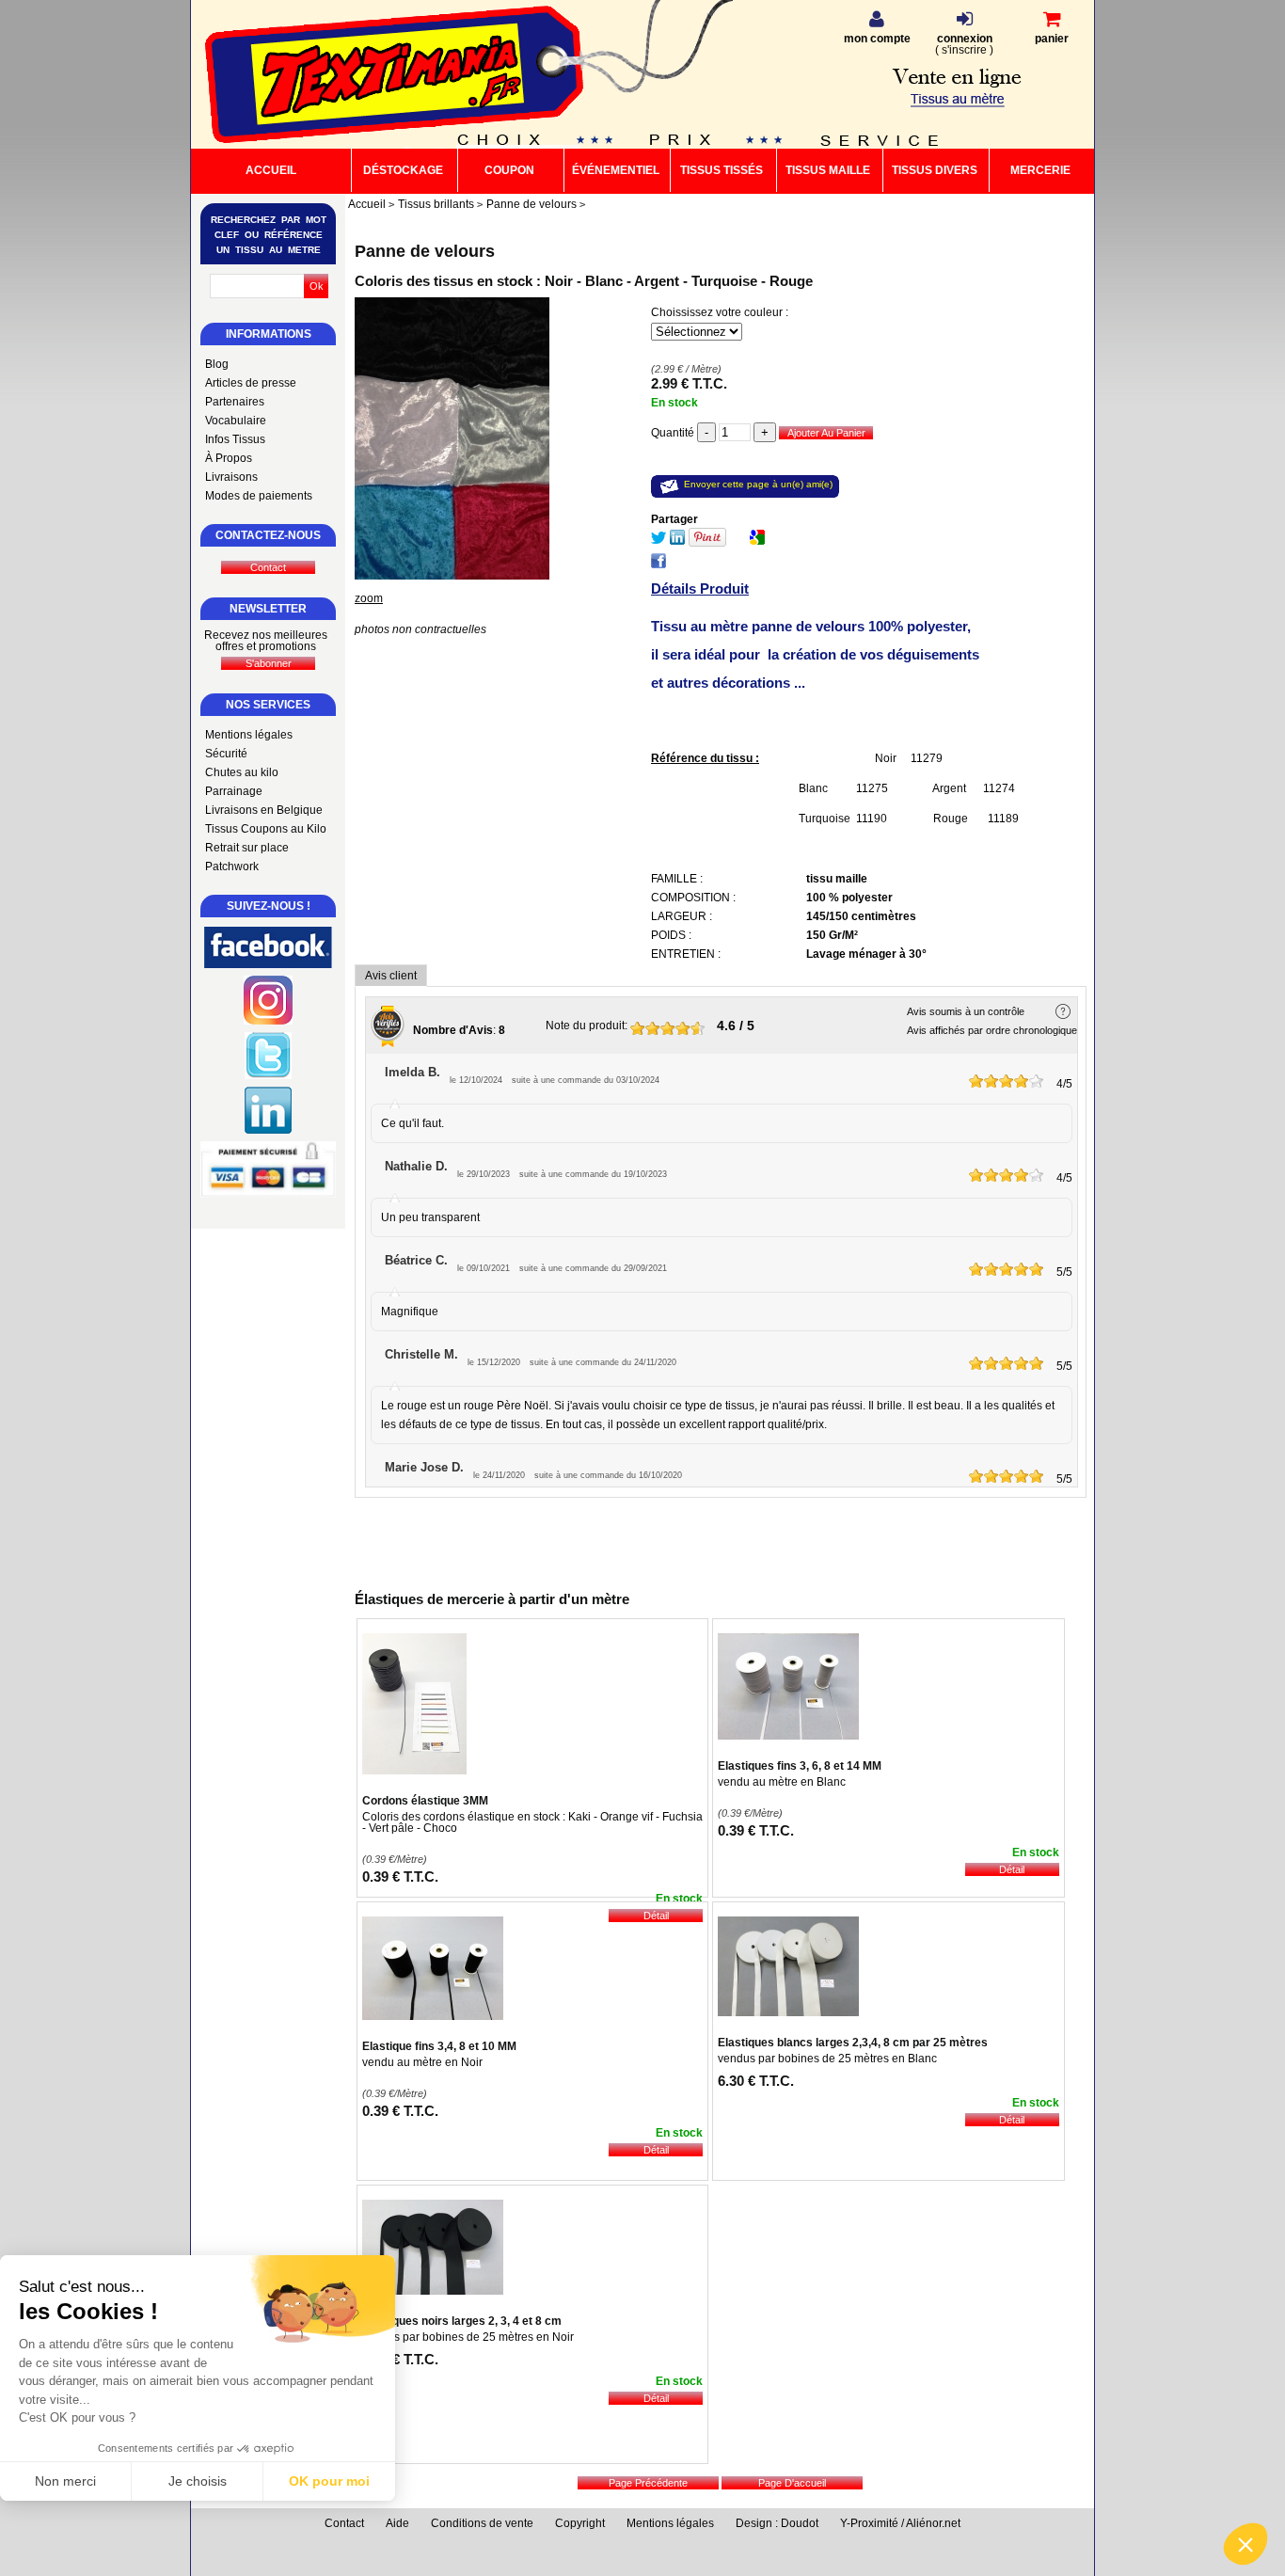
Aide (397, 2523)
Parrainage (234, 791)
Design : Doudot (777, 2523)
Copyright (580, 2523)
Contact (344, 2523)
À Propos (229, 458)
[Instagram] (268, 1021)
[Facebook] (268, 964)
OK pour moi (329, 2481)
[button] (1245, 2544)
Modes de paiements (259, 496)
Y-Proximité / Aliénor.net (900, 2523)
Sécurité (226, 754)
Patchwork (232, 867)
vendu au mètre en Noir (422, 2062)
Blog (217, 364)
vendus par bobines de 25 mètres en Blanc (827, 2059)
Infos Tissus (235, 439)
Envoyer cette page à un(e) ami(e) (758, 484)
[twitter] (268, 1075)
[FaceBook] (658, 564)
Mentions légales (249, 735)
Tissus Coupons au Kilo (266, 829)
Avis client (391, 976)
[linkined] (268, 1130)
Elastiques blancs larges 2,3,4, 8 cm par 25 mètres (853, 2043)
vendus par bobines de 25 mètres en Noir (468, 2337)
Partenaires (235, 402)
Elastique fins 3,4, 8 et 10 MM (439, 2046)
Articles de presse (251, 383)
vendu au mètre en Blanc (782, 1782)
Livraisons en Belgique (264, 810)
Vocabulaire (236, 421)
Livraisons (231, 477)
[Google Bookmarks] (757, 541)
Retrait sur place (247, 848)
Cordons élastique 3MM (425, 1801)
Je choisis (198, 2481)
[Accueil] (388, 76)
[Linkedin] (677, 541)
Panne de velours (425, 251)
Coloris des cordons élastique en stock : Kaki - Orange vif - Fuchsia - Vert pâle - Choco (532, 1822)
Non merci (65, 2481)
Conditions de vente (482, 2523)
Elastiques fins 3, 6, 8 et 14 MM (800, 1766)
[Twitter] (658, 541)
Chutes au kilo (242, 772)
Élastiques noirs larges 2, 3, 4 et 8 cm (462, 2321)
